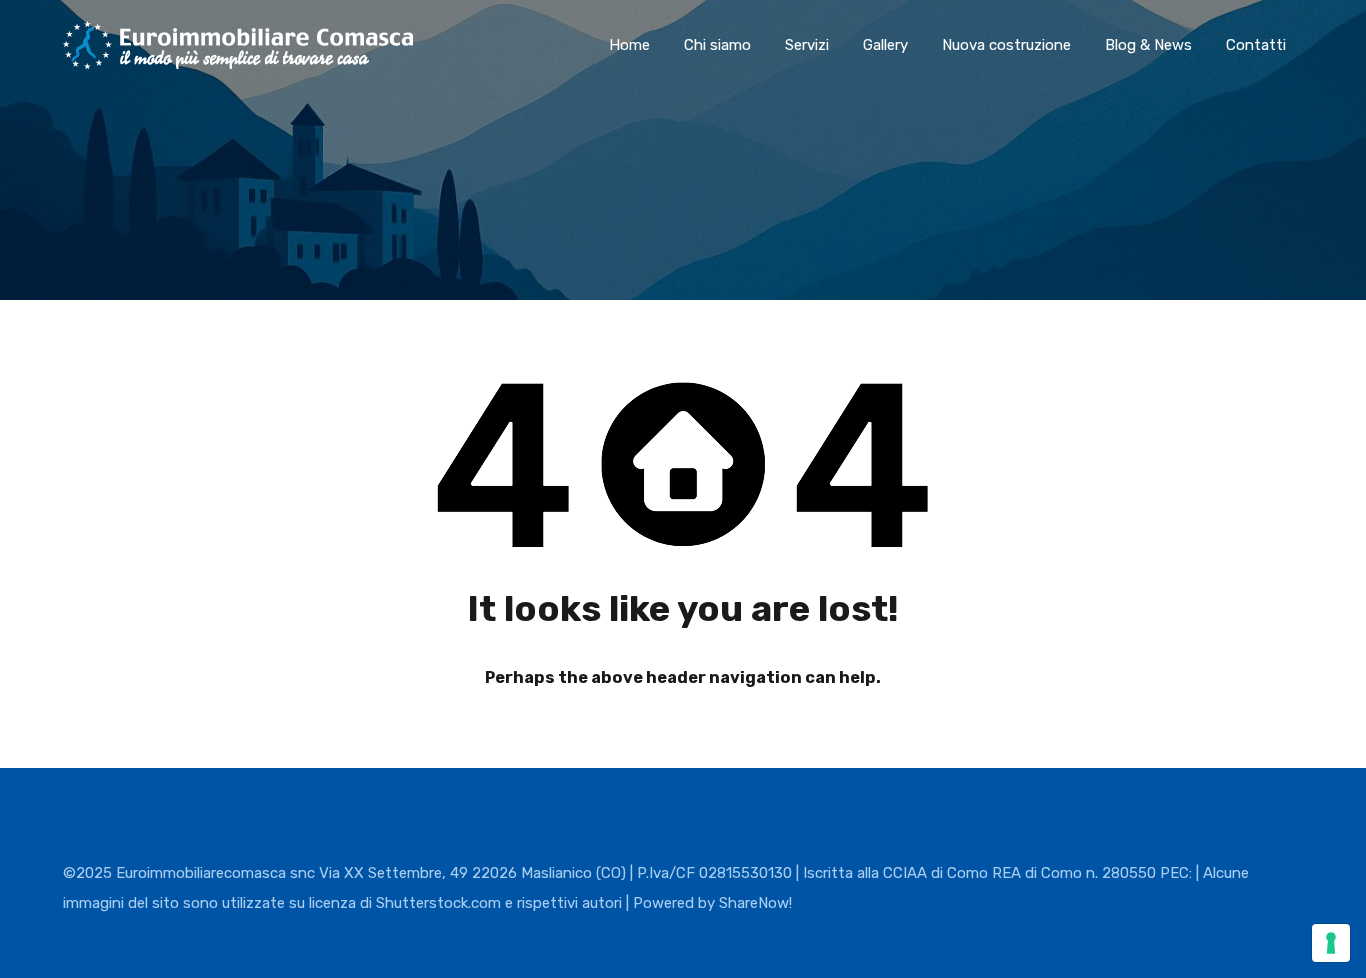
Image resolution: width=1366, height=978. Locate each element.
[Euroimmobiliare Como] (238, 60)
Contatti (1256, 45)
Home (629, 45)
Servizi (807, 45)
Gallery (885, 45)
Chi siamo (717, 45)
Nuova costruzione (1006, 45)
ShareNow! (755, 903)
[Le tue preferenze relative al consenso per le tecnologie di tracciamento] (1331, 943)
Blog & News (1148, 45)
